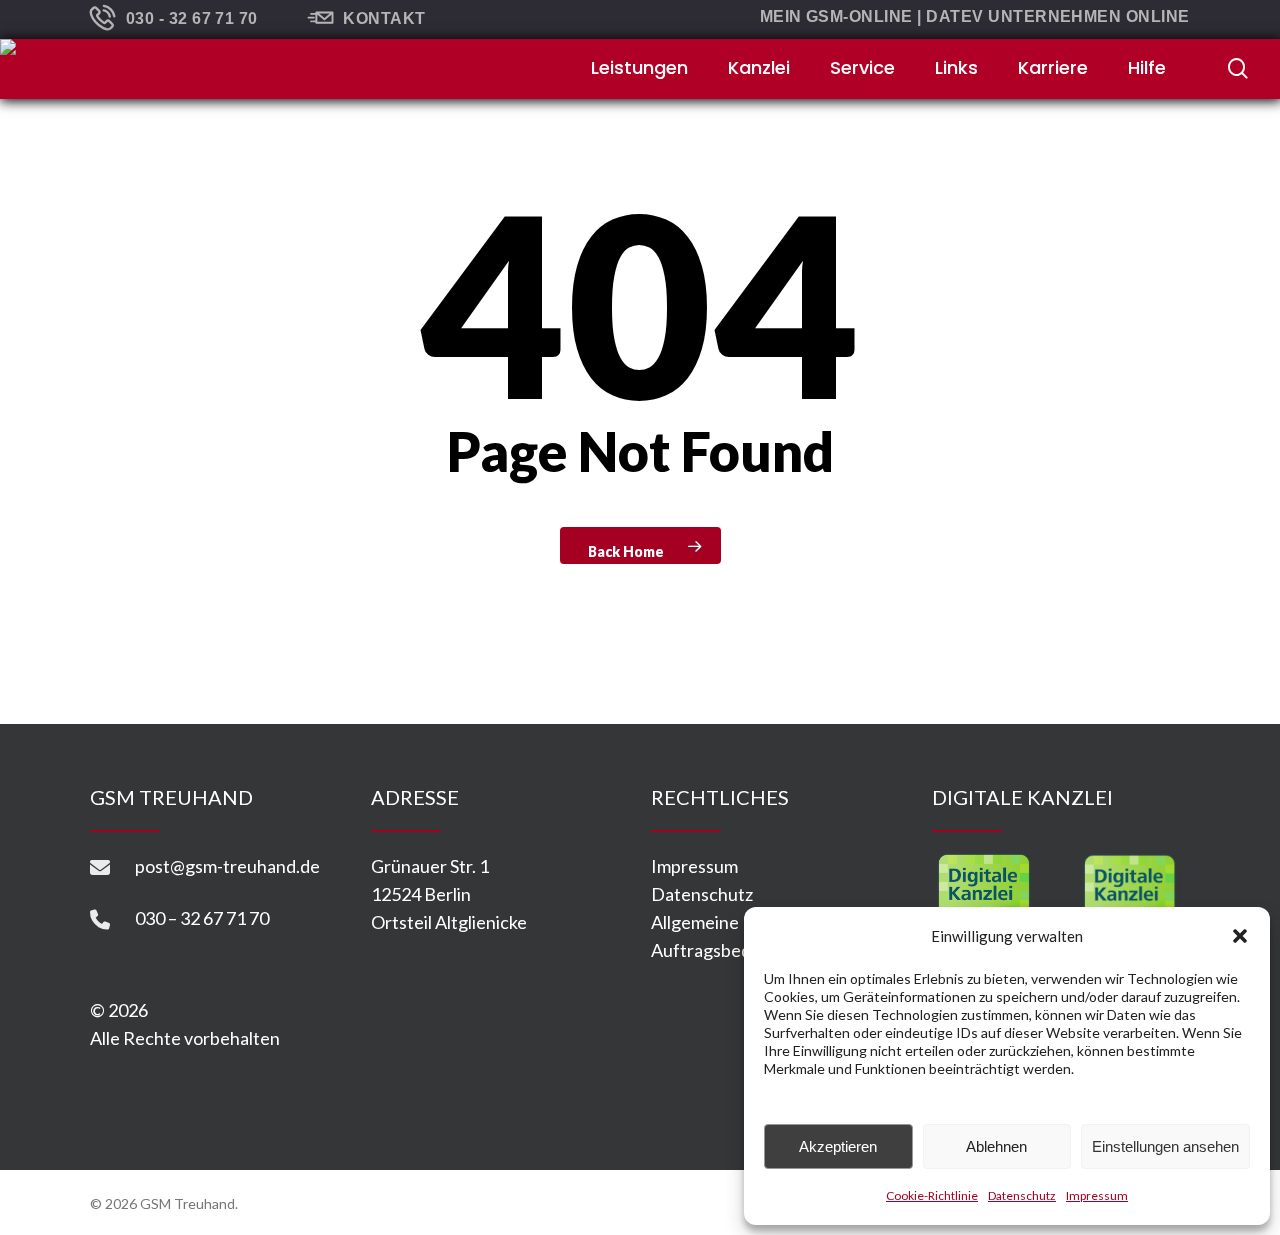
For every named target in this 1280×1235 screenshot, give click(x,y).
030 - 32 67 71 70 (192, 18)
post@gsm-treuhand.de (227, 866)
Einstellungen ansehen (1165, 1146)
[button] (1240, 936)
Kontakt (384, 18)
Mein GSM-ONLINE (836, 16)
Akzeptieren (838, 1146)
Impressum (1097, 1195)
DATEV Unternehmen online (1058, 16)
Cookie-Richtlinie (932, 1195)
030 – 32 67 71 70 (202, 918)
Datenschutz (1022, 1195)
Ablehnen (996, 1146)
